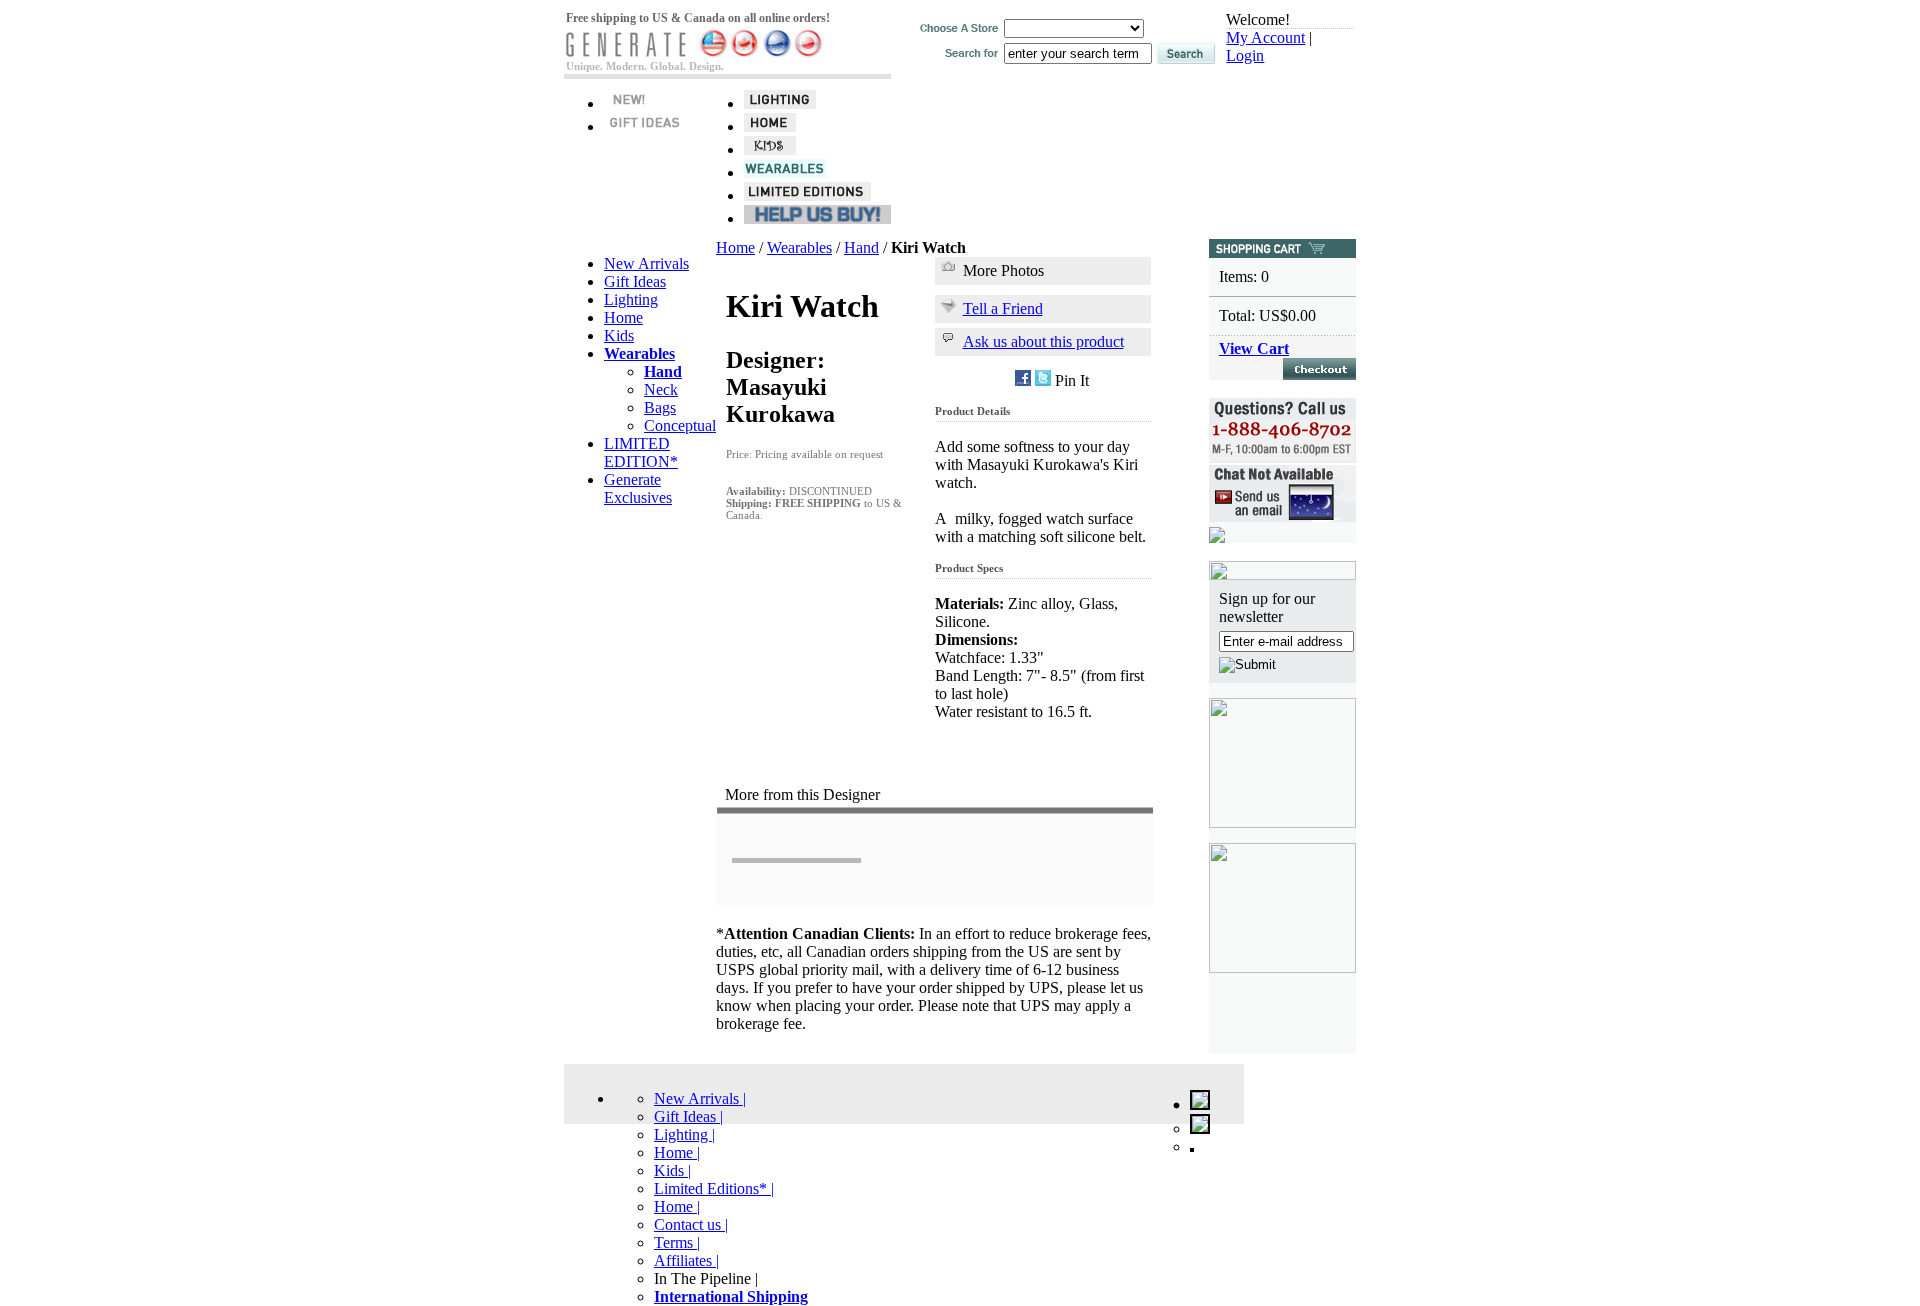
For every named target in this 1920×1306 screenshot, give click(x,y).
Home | (677, 1152)
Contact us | (691, 1224)
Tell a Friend (1003, 308)
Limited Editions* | (714, 1188)
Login (1245, 55)
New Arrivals (646, 263)
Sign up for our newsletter (1267, 607)
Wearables (799, 247)
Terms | (677, 1242)
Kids (619, 335)
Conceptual (680, 425)
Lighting (631, 299)
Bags (660, 407)
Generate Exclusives (638, 488)
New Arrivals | (700, 1098)
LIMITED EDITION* (641, 452)
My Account (1265, 37)
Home (623, 317)
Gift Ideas (635, 281)
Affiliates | (686, 1260)
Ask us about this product (1043, 341)
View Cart (1254, 348)
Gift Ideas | (688, 1116)
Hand (861, 247)
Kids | (672, 1170)
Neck (661, 389)
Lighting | (684, 1134)
